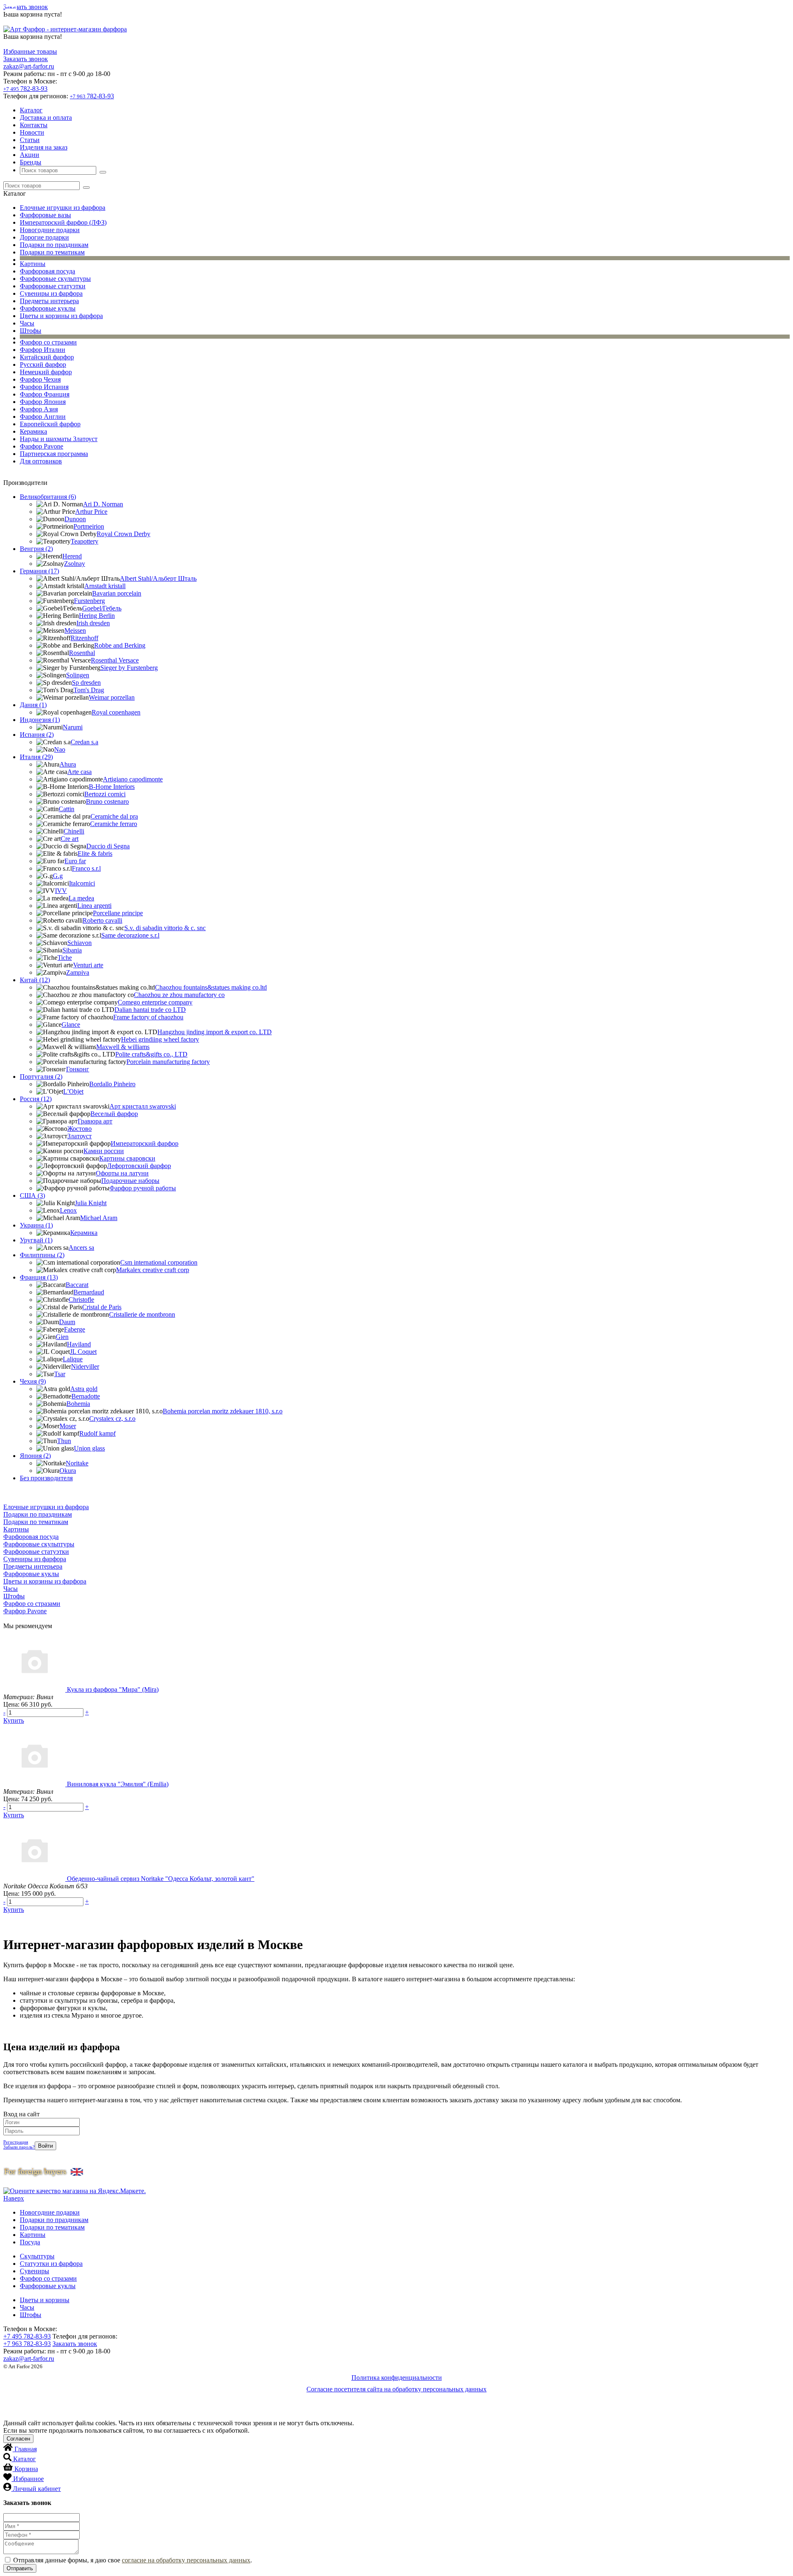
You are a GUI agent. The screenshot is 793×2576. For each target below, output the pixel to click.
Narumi (73, 727)
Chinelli (74, 831)
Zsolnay (75, 564)
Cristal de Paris (102, 1307)
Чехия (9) (33, 1381)
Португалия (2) (41, 1077)
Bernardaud (89, 1292)
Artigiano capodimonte (133, 779)
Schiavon (80, 943)
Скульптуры (37, 2256)
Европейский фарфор (50, 424)
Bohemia (78, 1404)
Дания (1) (33, 705)
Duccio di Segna (108, 846)
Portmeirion (89, 526)
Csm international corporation (159, 1262)
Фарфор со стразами (48, 342)
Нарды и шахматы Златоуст (59, 439)
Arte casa (80, 772)
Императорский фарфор (145, 1143)
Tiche (65, 958)
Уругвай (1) (36, 1240)
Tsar (60, 1374)
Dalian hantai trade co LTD (150, 1010)
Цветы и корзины (45, 2300)
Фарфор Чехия (40, 379)
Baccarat (77, 1285)
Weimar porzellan (112, 697)
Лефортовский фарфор (139, 1166)
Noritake (77, 1463)
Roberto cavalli (102, 920)
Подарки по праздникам (54, 245)
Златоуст (80, 1136)
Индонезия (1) (40, 720)
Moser (68, 1426)
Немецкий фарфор (46, 372)
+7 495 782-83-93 (27, 2336)
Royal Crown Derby (123, 534)
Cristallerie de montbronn (142, 1314)
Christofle (81, 1300)
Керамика (33, 431)
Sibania (72, 950)
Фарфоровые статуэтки (53, 286)
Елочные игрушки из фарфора (63, 208)
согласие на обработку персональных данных (186, 2560)
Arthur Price (91, 512)
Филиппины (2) (42, 1255)
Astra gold (84, 1389)
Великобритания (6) (48, 497)
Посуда (30, 2242)
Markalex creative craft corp (153, 1270)
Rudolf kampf (97, 1433)
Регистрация (16, 2142)
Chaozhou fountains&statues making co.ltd (211, 987)
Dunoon (75, 519)
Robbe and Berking (120, 645)
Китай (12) (35, 980)
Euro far (75, 861)
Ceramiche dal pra (114, 816)
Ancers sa (81, 1248)
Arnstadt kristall (105, 586)
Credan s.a (84, 742)
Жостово (80, 1129)
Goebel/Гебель (102, 608)
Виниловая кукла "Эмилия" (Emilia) (118, 1784)
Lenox (68, 1210)
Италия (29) (36, 757)
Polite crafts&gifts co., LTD (151, 1054)
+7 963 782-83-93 (27, 2344)
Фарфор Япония (43, 402)
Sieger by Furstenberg (129, 668)
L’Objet (73, 1091)
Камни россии (104, 1151)
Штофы (31, 331)
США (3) (32, 1195)
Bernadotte (86, 1396)
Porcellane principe (118, 913)
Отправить (20, 2568)
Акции (30, 155)
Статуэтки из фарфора (51, 2264)
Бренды (31, 162)
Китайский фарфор (47, 357)
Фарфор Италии (43, 350)
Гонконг (78, 1069)
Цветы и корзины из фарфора (61, 316)
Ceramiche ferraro (114, 824)
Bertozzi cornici (105, 794)
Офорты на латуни (122, 1173)
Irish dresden (93, 623)
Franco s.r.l (86, 868)
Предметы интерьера (49, 301)
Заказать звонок (26, 7)
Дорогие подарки (44, 237)
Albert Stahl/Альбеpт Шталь (158, 578)
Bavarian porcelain (117, 593)
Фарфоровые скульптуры (55, 279)
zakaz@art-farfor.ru (29, 66)
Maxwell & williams (123, 1047)
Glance (71, 1024)
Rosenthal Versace (115, 660)
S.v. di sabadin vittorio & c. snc (165, 928)
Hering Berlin (97, 616)
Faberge (75, 1329)
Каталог (31, 110)
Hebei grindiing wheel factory (160, 1039)
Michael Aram (99, 1218)
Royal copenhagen (116, 712)
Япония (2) (35, 1456)
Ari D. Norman (103, 504)
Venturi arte (88, 965)
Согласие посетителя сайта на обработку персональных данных (396, 2389)
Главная (26, 2449)
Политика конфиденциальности (397, 2378)
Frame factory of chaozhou (148, 1017)
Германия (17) (39, 571)
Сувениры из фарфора (51, 293)
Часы (27, 323)
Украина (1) (36, 1225)
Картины (33, 264)
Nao (60, 749)
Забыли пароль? (19, 2147)
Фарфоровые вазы (45, 215)
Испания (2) (37, 735)
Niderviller (85, 1366)
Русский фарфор (43, 364)
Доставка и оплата (46, 118)
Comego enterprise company (155, 1002)
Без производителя (46, 1478)
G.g (58, 876)
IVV (61, 891)
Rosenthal (82, 653)
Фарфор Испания (44, 387)
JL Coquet (83, 1352)
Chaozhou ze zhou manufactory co (179, 995)
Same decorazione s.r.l (130, 935)
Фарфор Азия (39, 409)
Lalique (73, 1359)
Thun (64, 1441)
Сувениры (34, 2271)
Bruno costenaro (107, 801)
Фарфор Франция (45, 394)
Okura (68, 1471)
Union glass (89, 1448)
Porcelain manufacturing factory (168, 1062)
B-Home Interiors (112, 787)
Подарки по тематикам (52, 252)
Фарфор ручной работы (143, 1188)
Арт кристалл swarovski (143, 1106)
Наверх (14, 2198)
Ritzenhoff (84, 638)
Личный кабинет (37, 2489)
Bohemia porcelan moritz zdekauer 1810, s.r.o (223, 1411)
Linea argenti (94, 906)
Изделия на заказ (44, 147)
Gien (62, 1337)
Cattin (66, 809)
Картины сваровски (127, 1158)
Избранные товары (30, 51)
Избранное (28, 2479)
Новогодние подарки (50, 230)
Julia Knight (91, 1203)
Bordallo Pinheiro (112, 1084)
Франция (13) (39, 1277)
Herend (72, 556)
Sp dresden (86, 683)
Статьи (30, 140)
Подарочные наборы (130, 1181)
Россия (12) (36, 1099)
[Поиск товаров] (103, 172)
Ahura (68, 764)
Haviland (79, 1344)
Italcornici (82, 883)
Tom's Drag (89, 690)
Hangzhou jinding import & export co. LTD (215, 1032)
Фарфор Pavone (42, 446)
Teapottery (84, 541)
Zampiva (78, 972)
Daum (67, 1322)
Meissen (75, 630)
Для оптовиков (41, 461)
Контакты (34, 125)
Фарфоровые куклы (48, 308)
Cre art (70, 839)
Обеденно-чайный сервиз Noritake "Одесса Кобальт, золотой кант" (161, 1879)
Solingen (78, 675)
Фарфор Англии (43, 417)
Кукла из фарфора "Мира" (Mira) (113, 1689)
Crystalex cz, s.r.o (112, 1419)
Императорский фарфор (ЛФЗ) (63, 222)
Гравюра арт (95, 1121)
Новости (32, 132)
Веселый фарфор (114, 1114)
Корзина (26, 2469)
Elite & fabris (95, 854)
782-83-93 (25, 89)
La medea (81, 898)
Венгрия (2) (36, 549)
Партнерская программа (54, 454)
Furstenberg (89, 601)
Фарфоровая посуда (47, 271)
